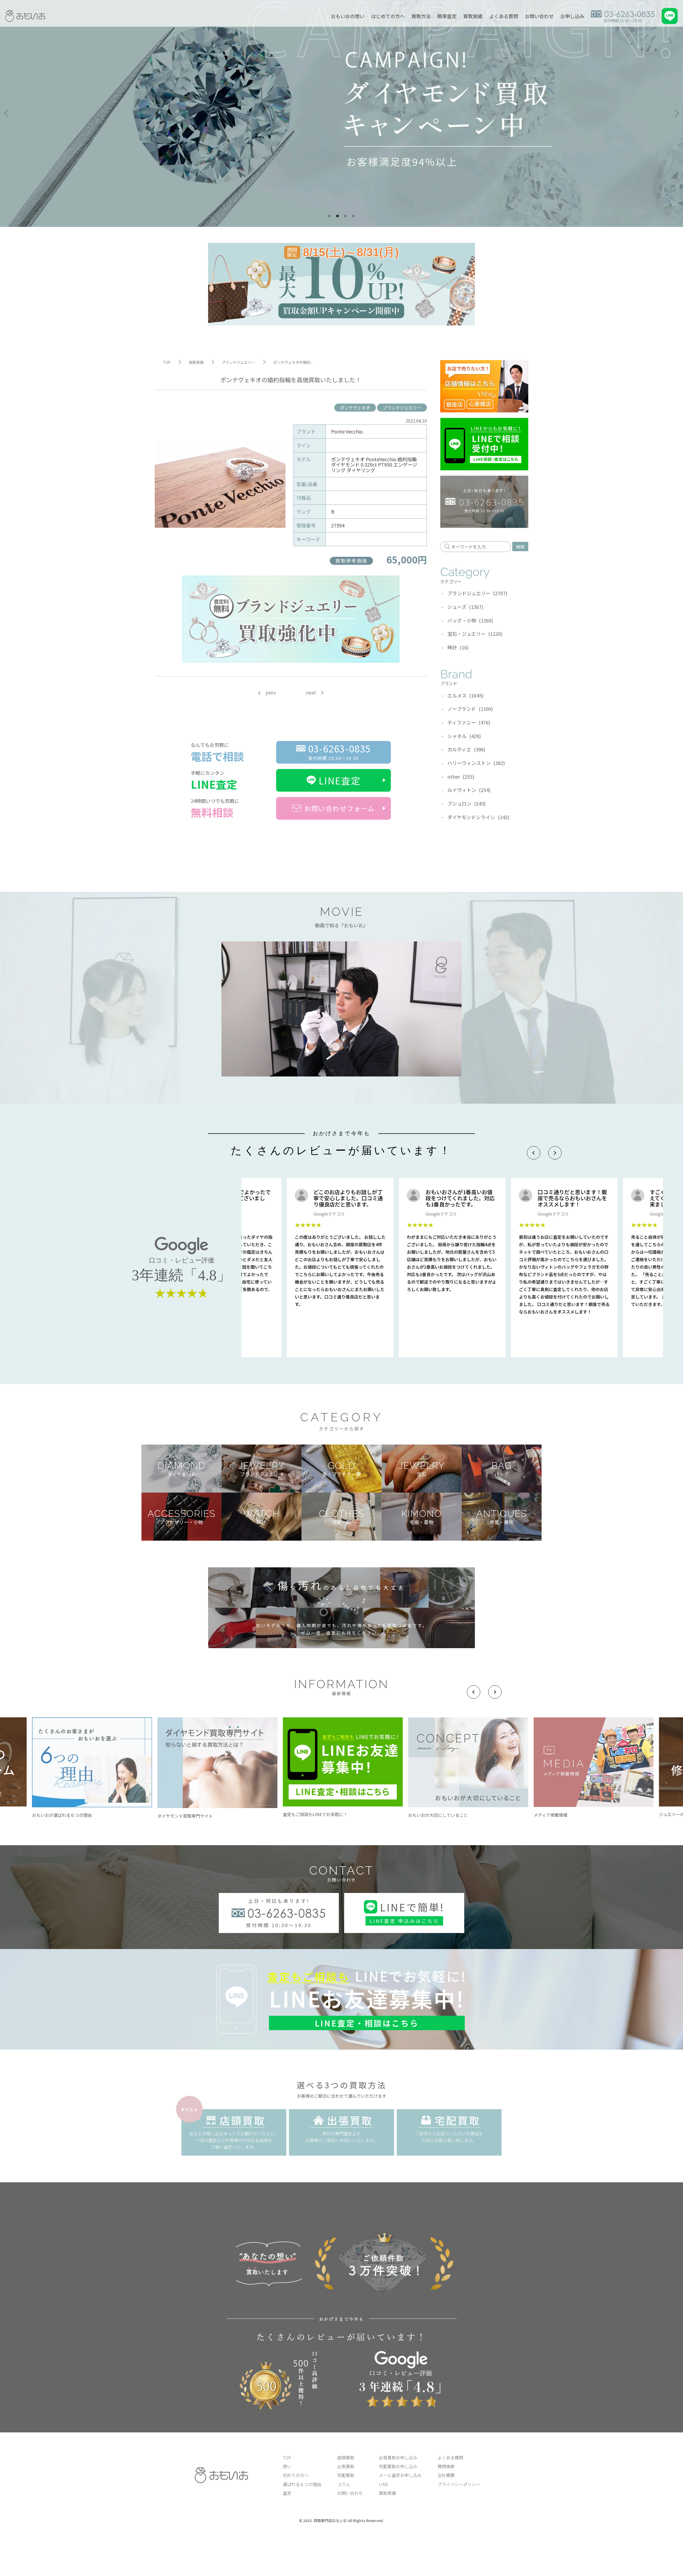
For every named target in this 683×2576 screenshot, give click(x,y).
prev (271, 693)
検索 (520, 547)
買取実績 (473, 16)
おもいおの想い (348, 16)
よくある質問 (504, 16)
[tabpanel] (341, 113)
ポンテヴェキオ (355, 408)
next (311, 693)
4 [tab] (354, 216)
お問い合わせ (539, 16)
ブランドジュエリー (402, 408)
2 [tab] (337, 216)
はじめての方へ (388, 16)
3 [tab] (346, 216)
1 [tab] (329, 216)
